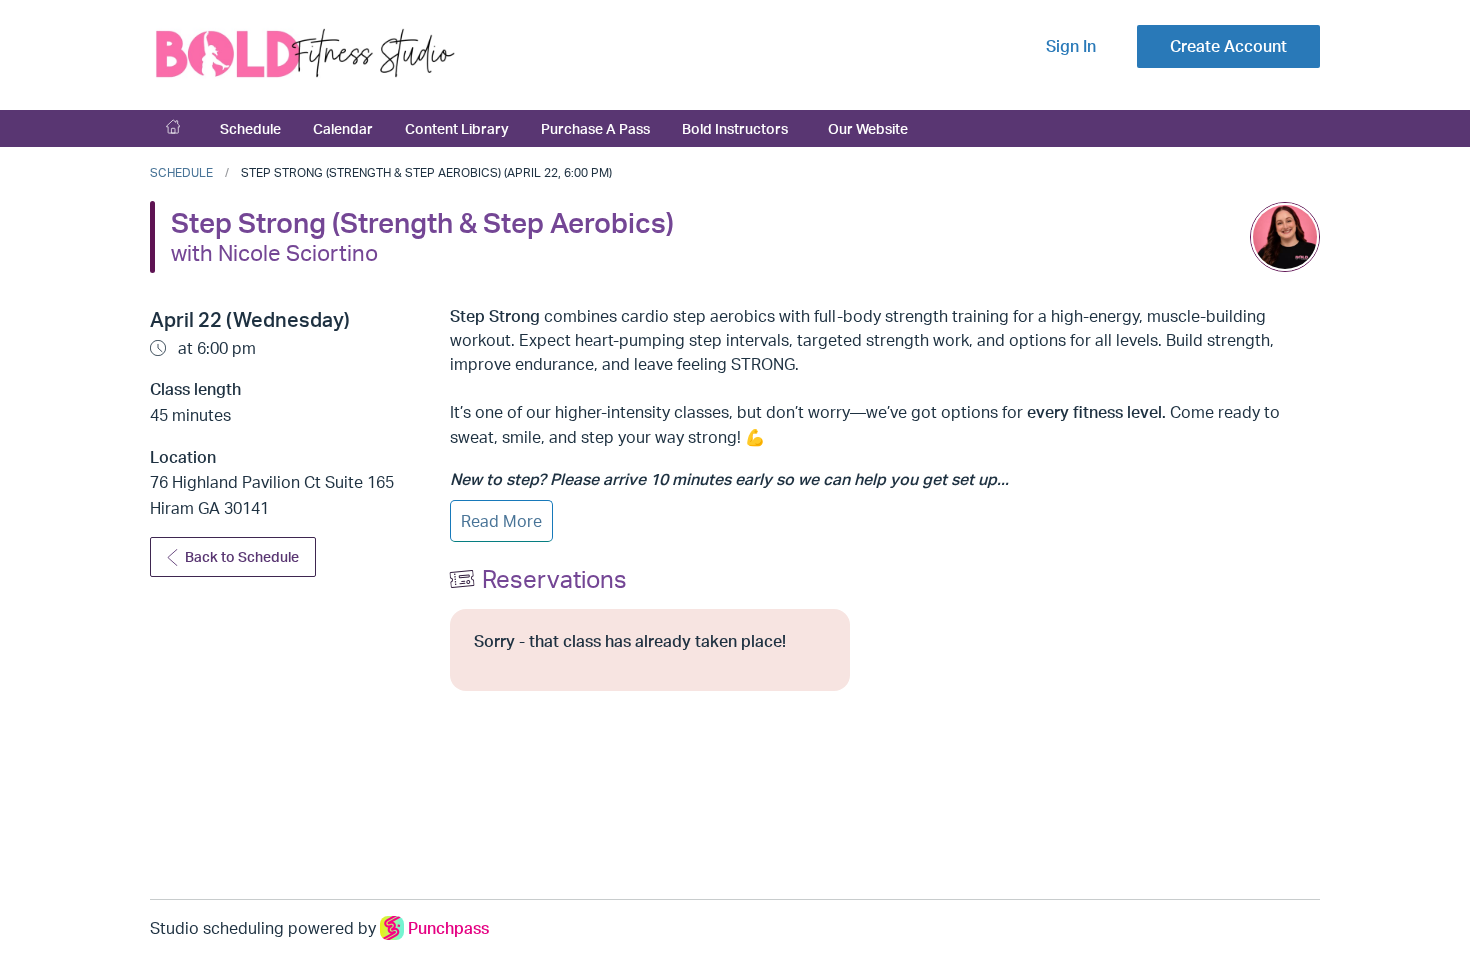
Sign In (1071, 46)
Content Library (457, 128)
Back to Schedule (242, 556)
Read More (501, 521)
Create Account (1228, 46)
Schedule (250, 128)
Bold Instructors (735, 128)
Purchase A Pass (595, 128)
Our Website (868, 128)
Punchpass (448, 928)
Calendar (343, 128)
